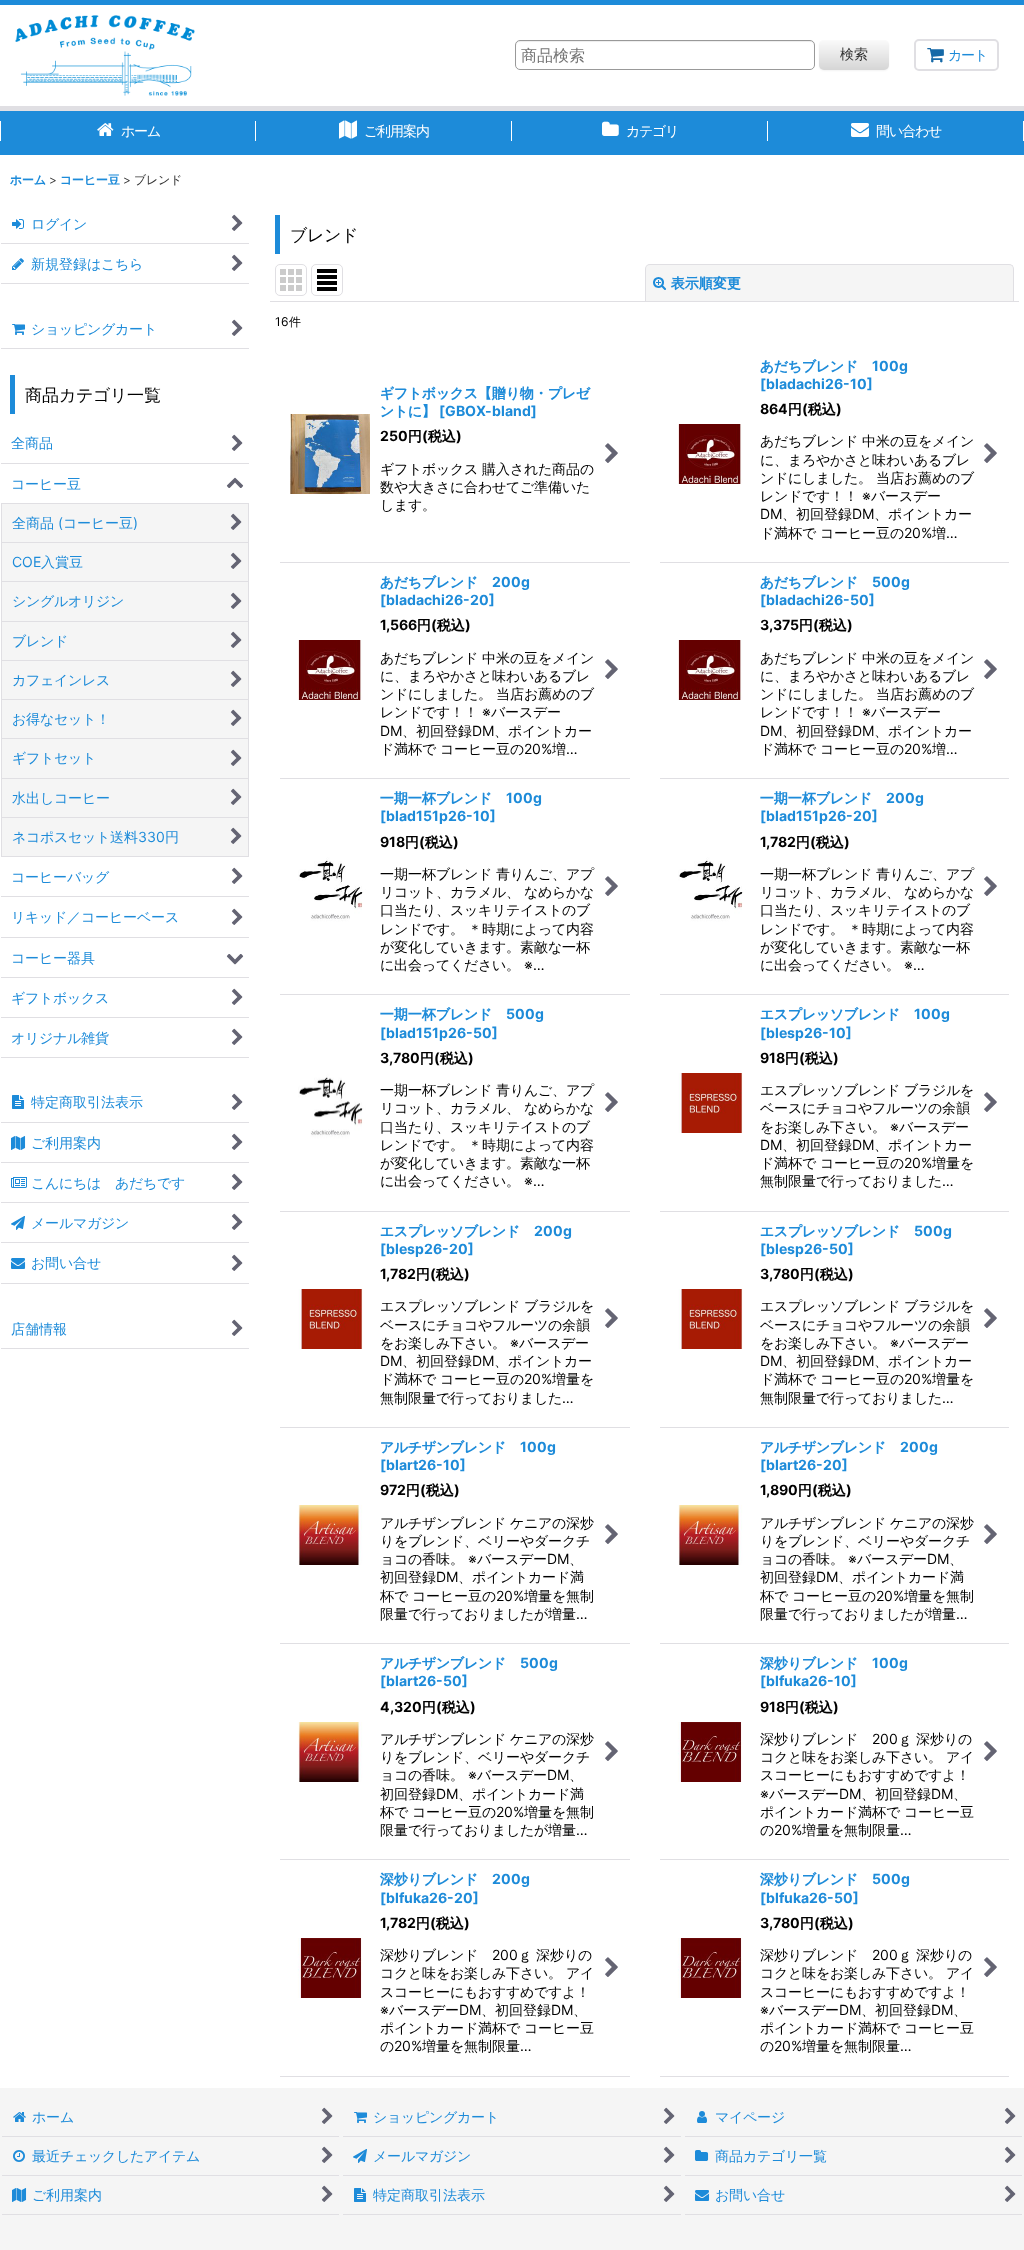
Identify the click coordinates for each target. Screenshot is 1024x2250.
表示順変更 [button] (706, 282)
